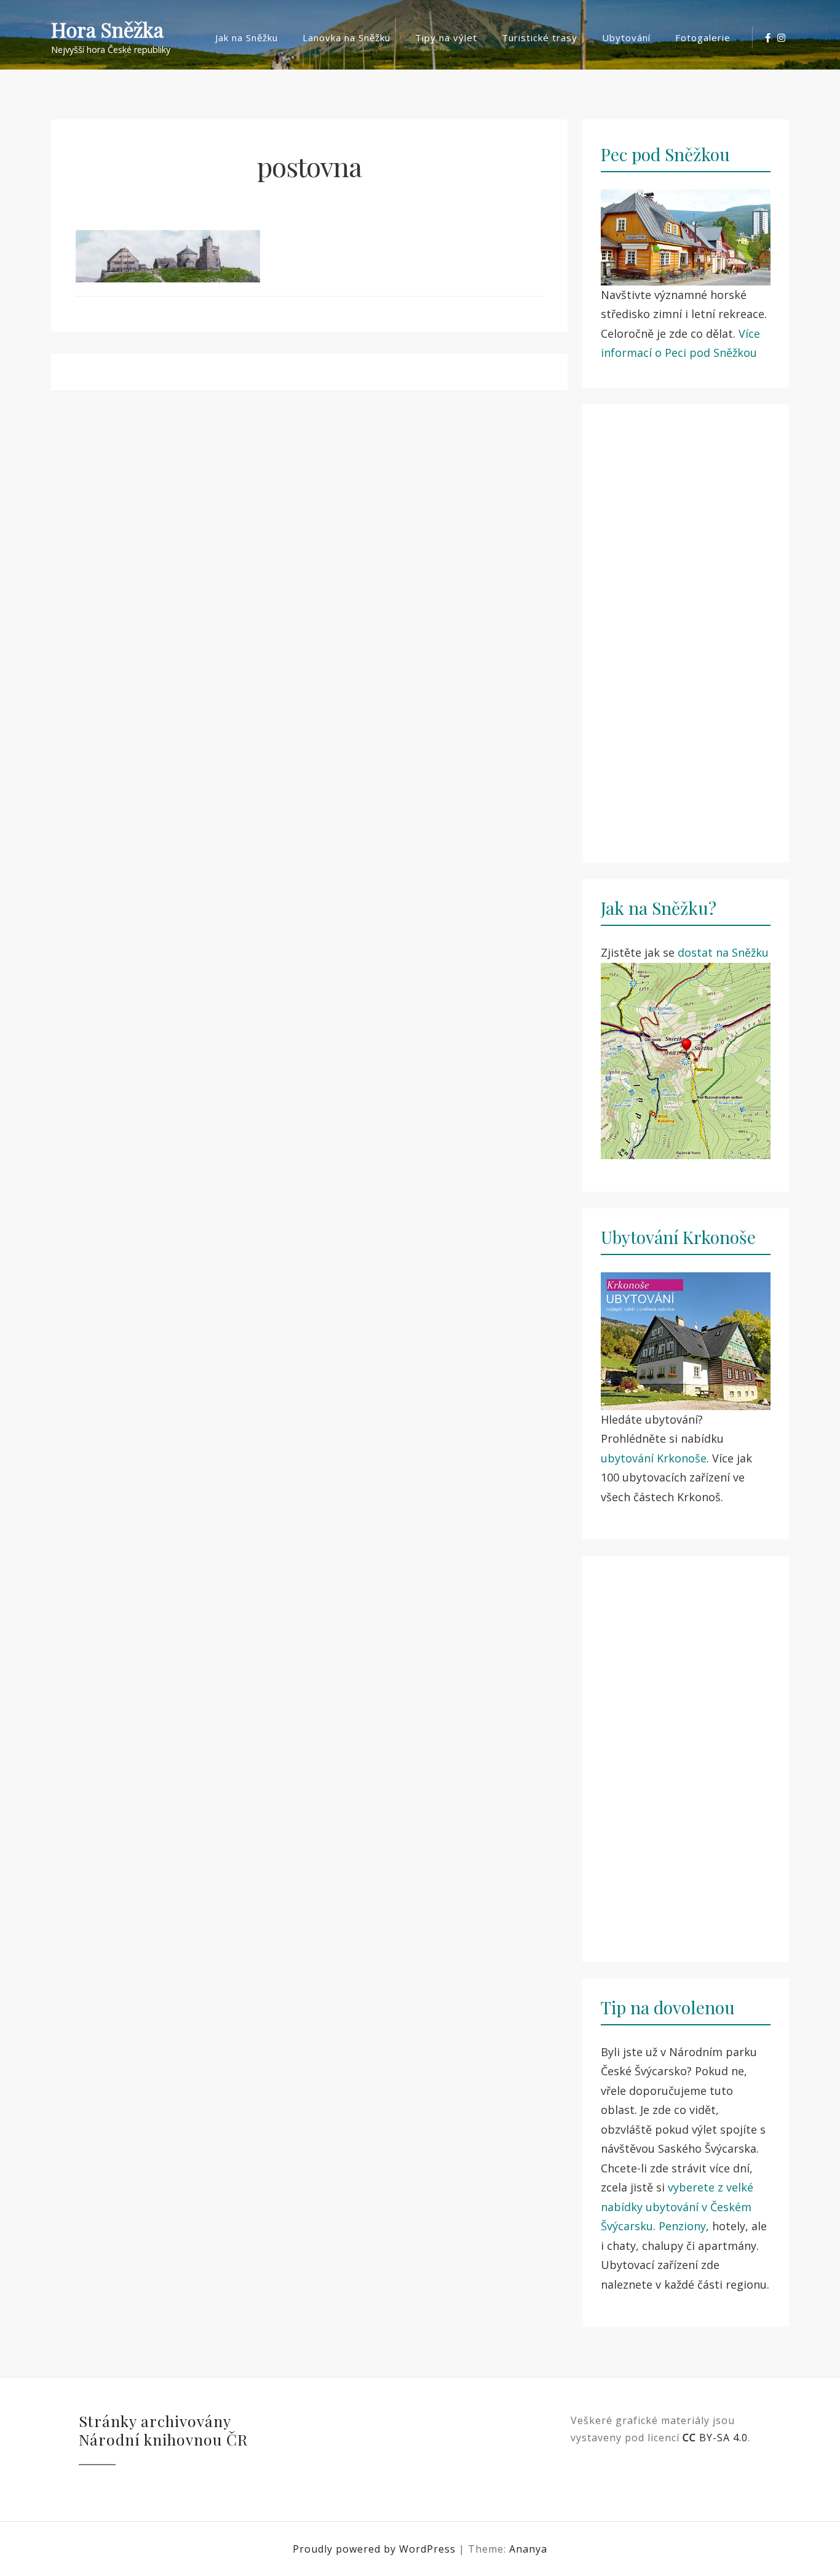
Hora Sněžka (107, 30)
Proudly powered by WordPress (376, 2549)
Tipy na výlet (446, 38)
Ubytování (626, 38)
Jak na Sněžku (247, 38)
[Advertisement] (686, 626)
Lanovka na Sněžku (347, 38)
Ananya (528, 2549)
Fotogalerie (703, 38)
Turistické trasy (540, 38)
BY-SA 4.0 (715, 2438)
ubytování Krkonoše (654, 1458)
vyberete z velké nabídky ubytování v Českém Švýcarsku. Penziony (677, 2207)
